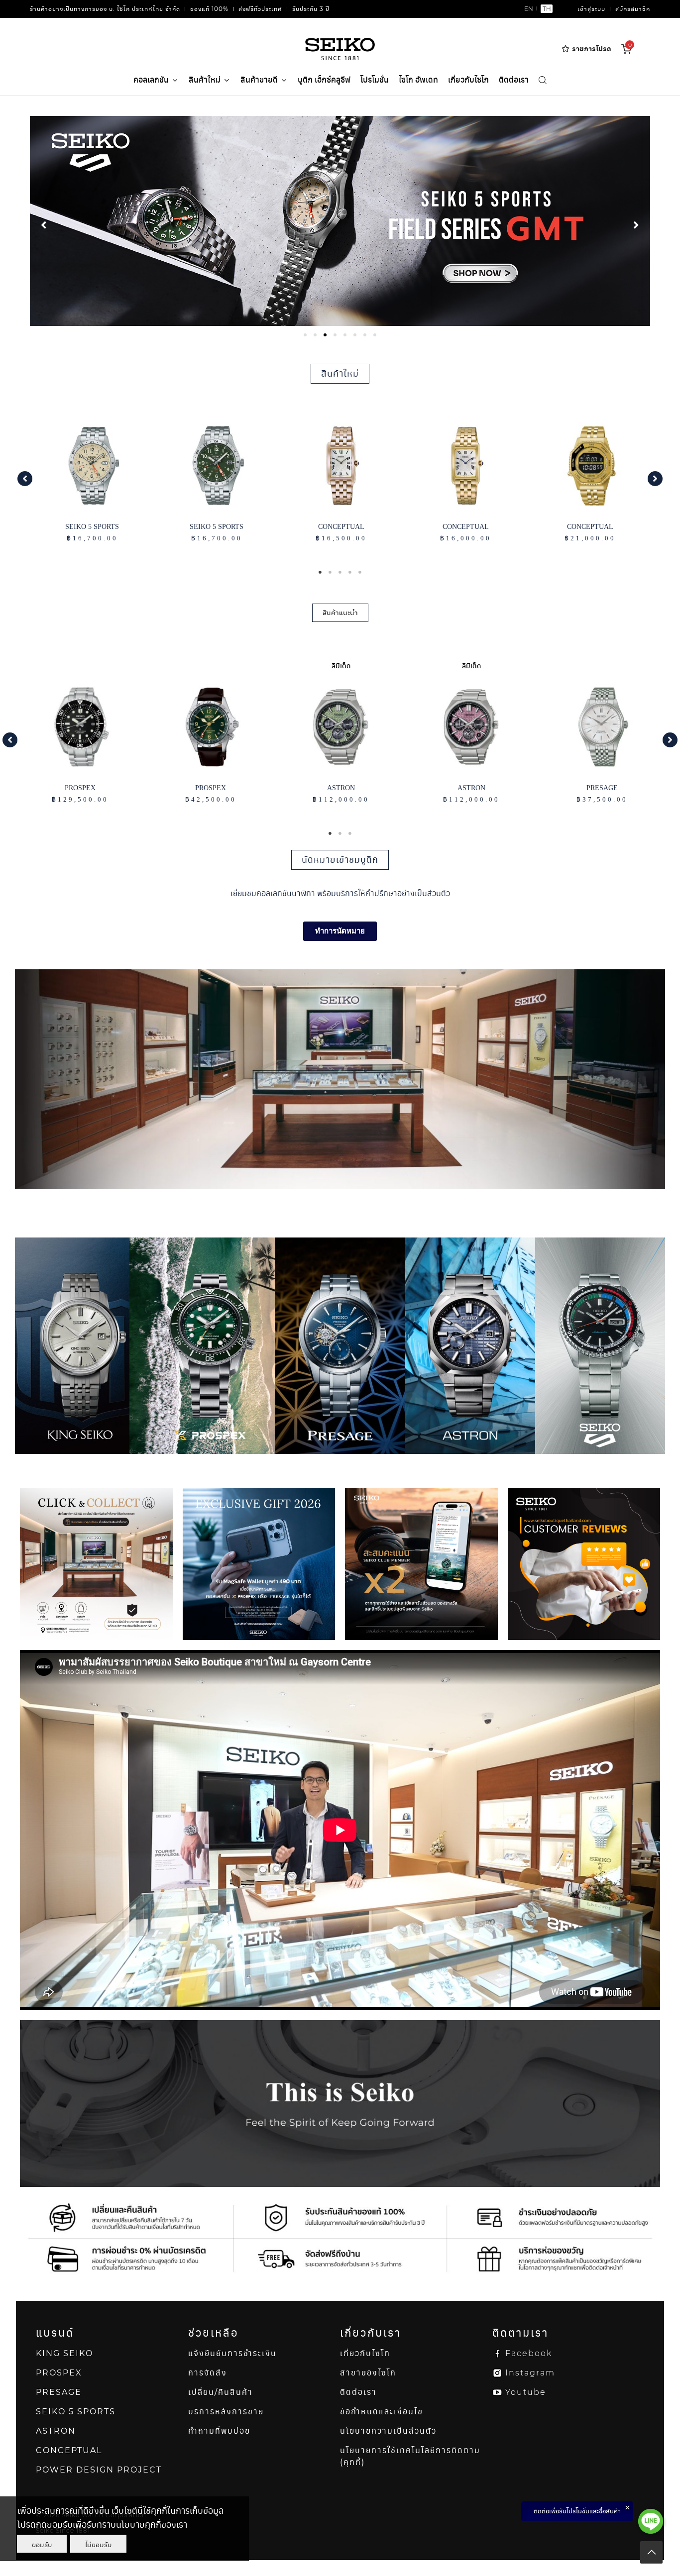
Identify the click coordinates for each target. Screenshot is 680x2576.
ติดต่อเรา (514, 80)
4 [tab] (350, 572)
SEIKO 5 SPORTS (76, 2412)
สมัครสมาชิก (633, 9)
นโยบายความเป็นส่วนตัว (388, 2431)
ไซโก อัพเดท (418, 80)
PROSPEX (59, 2373)
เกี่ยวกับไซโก (468, 80)
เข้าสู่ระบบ (591, 9)
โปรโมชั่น (375, 80)
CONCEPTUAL (69, 2450)
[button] (25, 479)
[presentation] (305, 335)
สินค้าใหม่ (205, 80)
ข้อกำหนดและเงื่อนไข (382, 2412)
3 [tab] (340, 572)
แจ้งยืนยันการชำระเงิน (232, 2353)
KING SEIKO (64, 2353)
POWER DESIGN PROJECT (99, 2470)
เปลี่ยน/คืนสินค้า (221, 2392)
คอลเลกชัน (151, 80)
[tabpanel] (340, 221)
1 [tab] (320, 572)
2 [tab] (330, 572)
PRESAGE (59, 2392)
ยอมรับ (42, 2544)
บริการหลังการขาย (226, 2412)
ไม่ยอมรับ (98, 2544)
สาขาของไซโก (368, 2373)
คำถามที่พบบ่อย (219, 2431)
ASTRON (56, 2431)
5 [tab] (360, 572)
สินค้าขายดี (259, 80)
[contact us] (651, 2521)
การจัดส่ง (208, 2373)
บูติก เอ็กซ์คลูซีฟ (324, 80)
